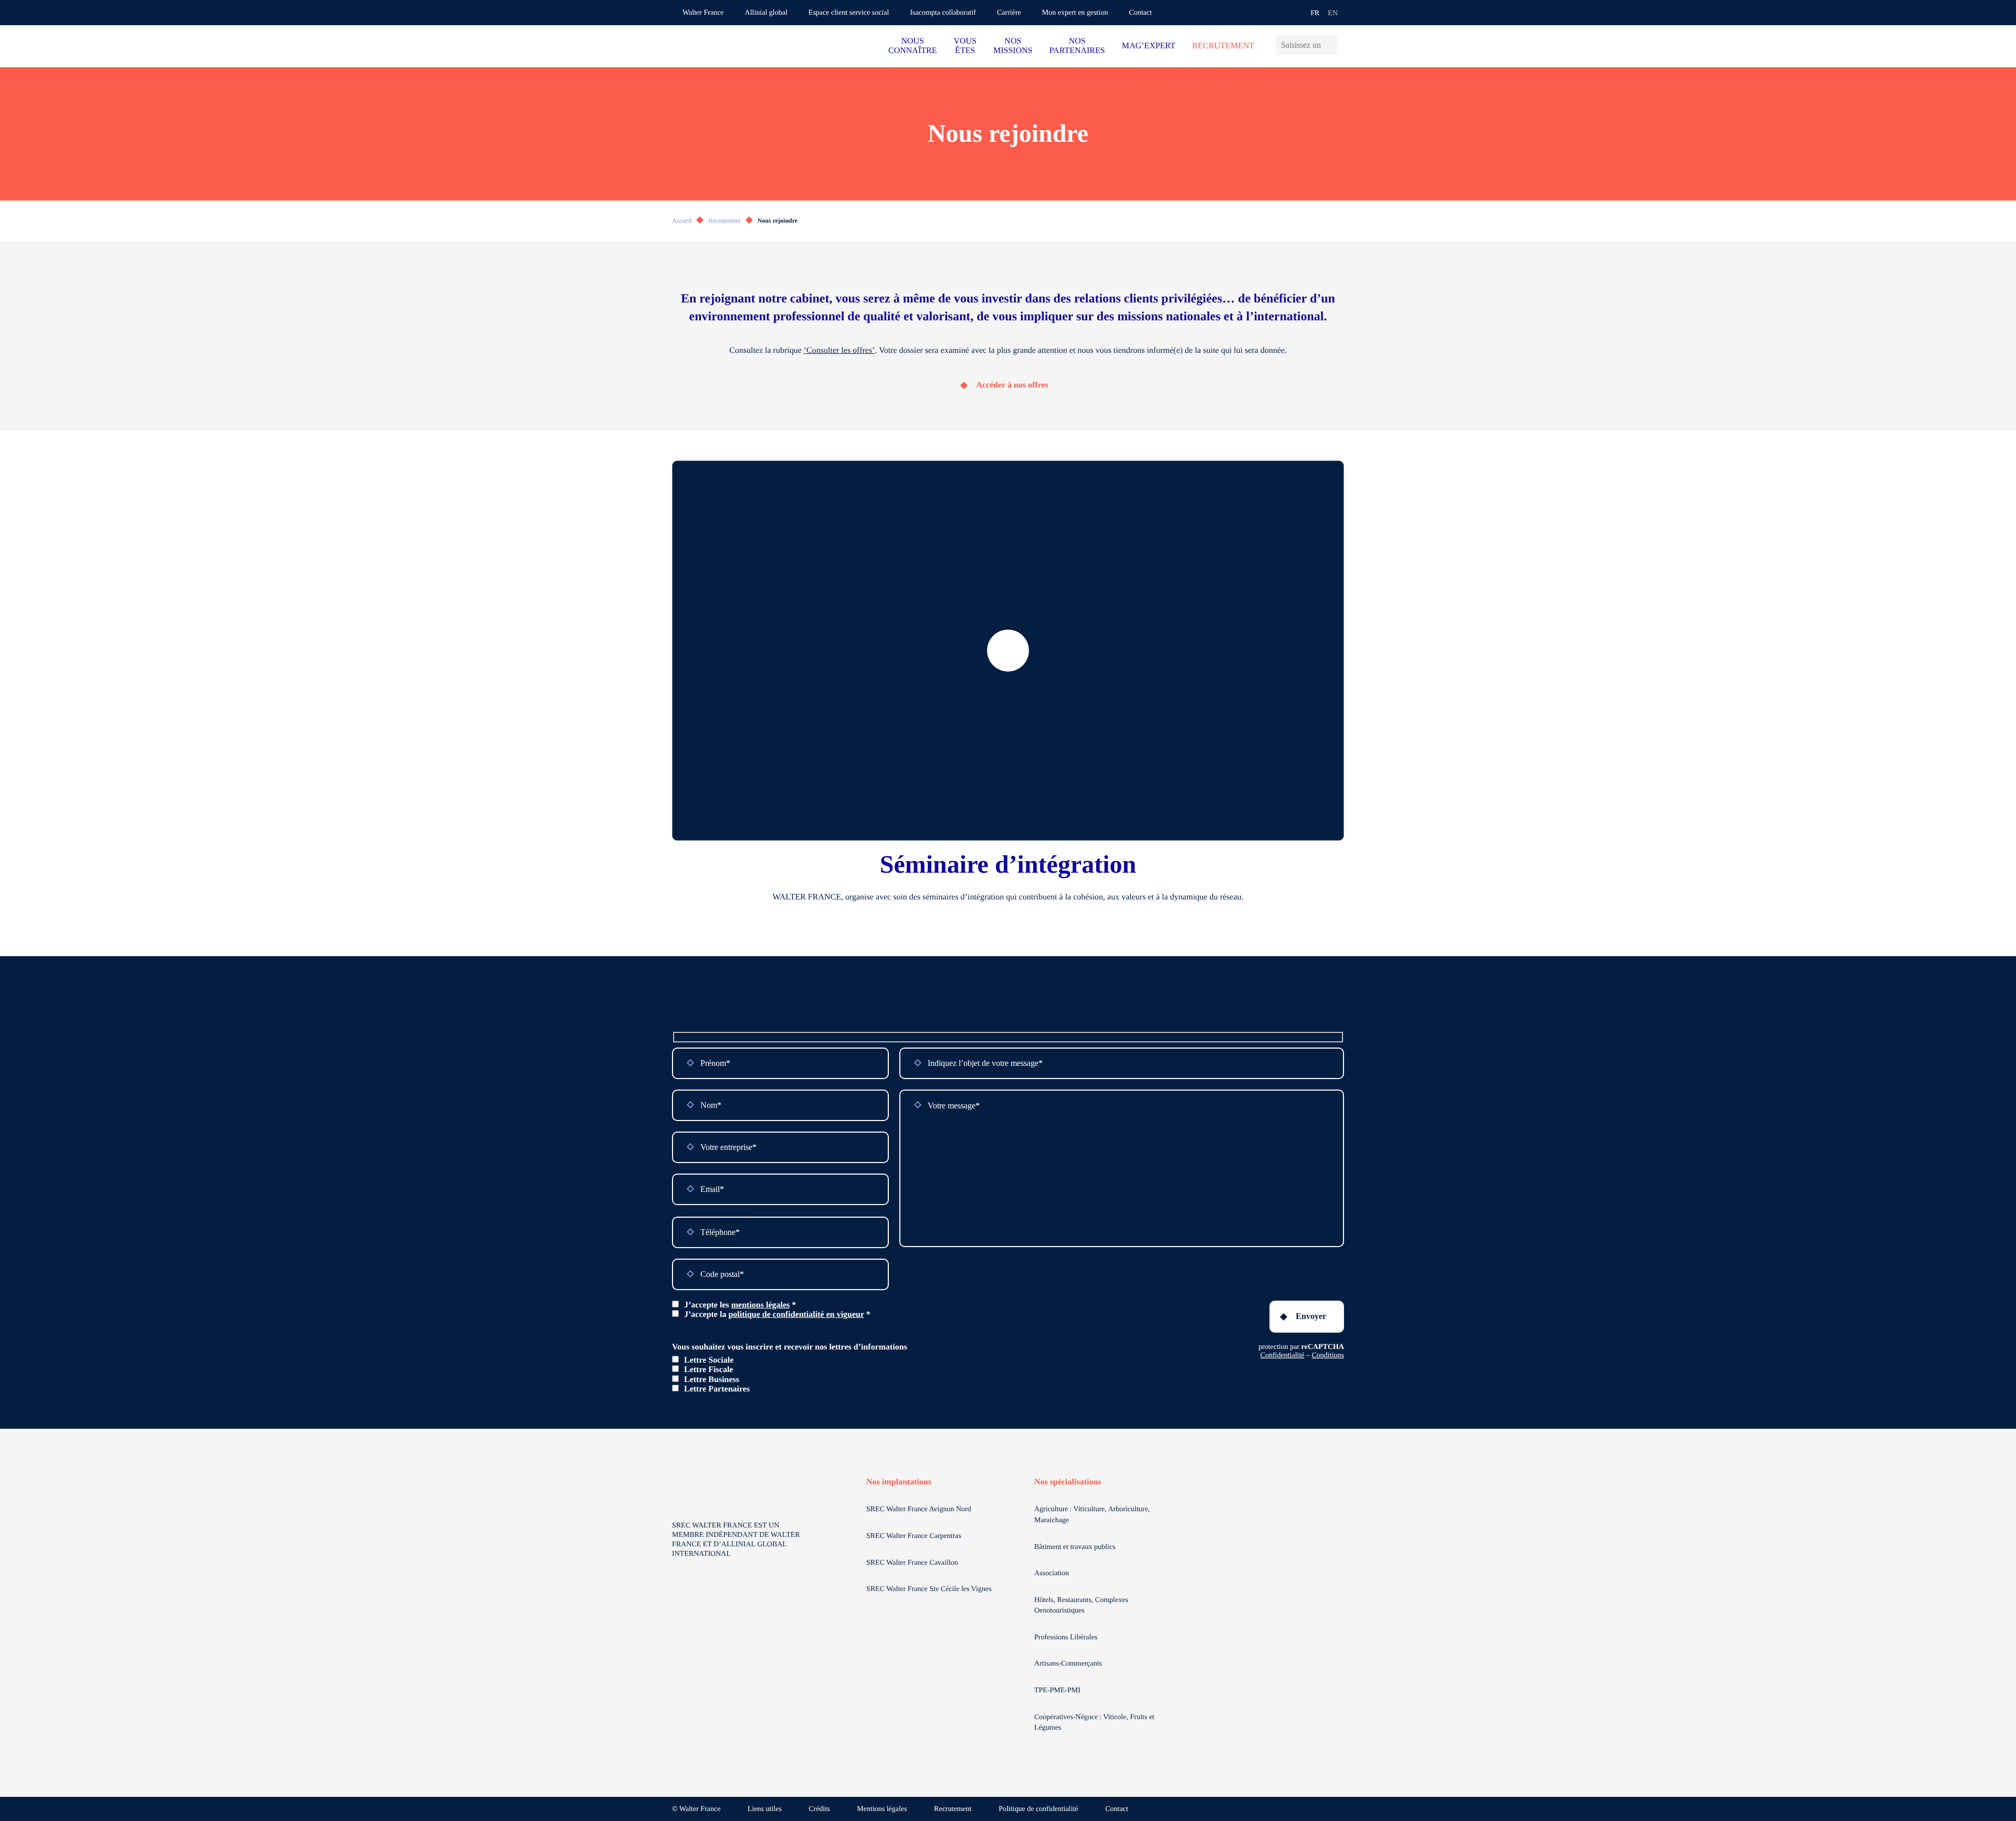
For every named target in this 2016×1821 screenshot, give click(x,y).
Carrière (1009, 13)
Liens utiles (765, 1809)
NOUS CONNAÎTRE (912, 46)
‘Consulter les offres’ (839, 350)
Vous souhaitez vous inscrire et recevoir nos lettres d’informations (790, 1347)
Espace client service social (849, 13)
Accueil (682, 221)
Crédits (819, 1809)
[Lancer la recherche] (1333, 45)
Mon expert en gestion (1075, 13)
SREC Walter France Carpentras (914, 1536)
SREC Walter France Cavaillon (912, 1563)
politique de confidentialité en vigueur (796, 1315)
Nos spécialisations (1068, 1482)
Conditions (1328, 1356)
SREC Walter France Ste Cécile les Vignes (929, 1589)
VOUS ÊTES (965, 46)
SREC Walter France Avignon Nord (919, 1509)
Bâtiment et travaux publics (1075, 1547)
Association (1052, 1573)
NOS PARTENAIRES (1077, 46)
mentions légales (761, 1305)
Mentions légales (882, 1809)
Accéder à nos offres (1012, 385)
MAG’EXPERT (1149, 46)
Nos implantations (899, 1482)
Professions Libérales (1067, 1637)
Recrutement (724, 221)
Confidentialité (1283, 1356)
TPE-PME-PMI (1058, 1691)
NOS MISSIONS (1013, 46)
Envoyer (1311, 1316)
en (1333, 13)
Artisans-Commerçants (1069, 1664)
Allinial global (766, 13)
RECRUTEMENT (1223, 46)
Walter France (703, 13)
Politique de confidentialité (1038, 1809)
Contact (1140, 13)
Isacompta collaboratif (943, 13)
